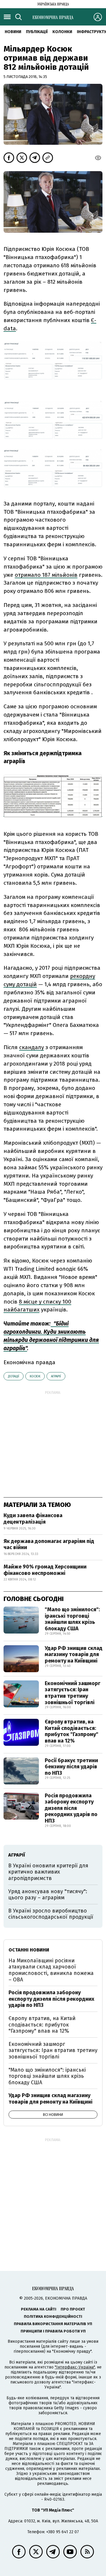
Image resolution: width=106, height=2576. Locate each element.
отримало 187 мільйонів (46, 575)
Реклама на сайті (39, 2309)
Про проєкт (73, 2309)
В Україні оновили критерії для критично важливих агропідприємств (48, 1872)
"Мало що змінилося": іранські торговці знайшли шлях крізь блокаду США (72, 1619)
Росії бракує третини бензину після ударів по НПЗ (71, 1767)
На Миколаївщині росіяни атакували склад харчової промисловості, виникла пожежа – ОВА (51, 1970)
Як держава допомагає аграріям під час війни (49, 1544)
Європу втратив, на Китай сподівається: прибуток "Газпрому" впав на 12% (72, 1731)
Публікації (37, 32)
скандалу (32, 1047)
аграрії (56, 1376)
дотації (14, 1376)
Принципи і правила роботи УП (53, 2331)
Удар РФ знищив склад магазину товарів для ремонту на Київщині (74, 1654)
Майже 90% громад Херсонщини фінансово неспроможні (45, 1570)
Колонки (62, 32)
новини (13, 32)
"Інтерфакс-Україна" (75, 2367)
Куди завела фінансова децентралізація (33, 1519)
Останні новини (29, 1950)
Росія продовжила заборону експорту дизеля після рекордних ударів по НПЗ (71, 1808)
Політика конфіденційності (53, 2316)
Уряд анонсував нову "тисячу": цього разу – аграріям (48, 1895)
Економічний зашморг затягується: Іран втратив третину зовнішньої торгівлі (73, 1693)
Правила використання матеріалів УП (53, 2324)
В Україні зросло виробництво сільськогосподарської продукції (51, 1914)
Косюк (35, 1376)
